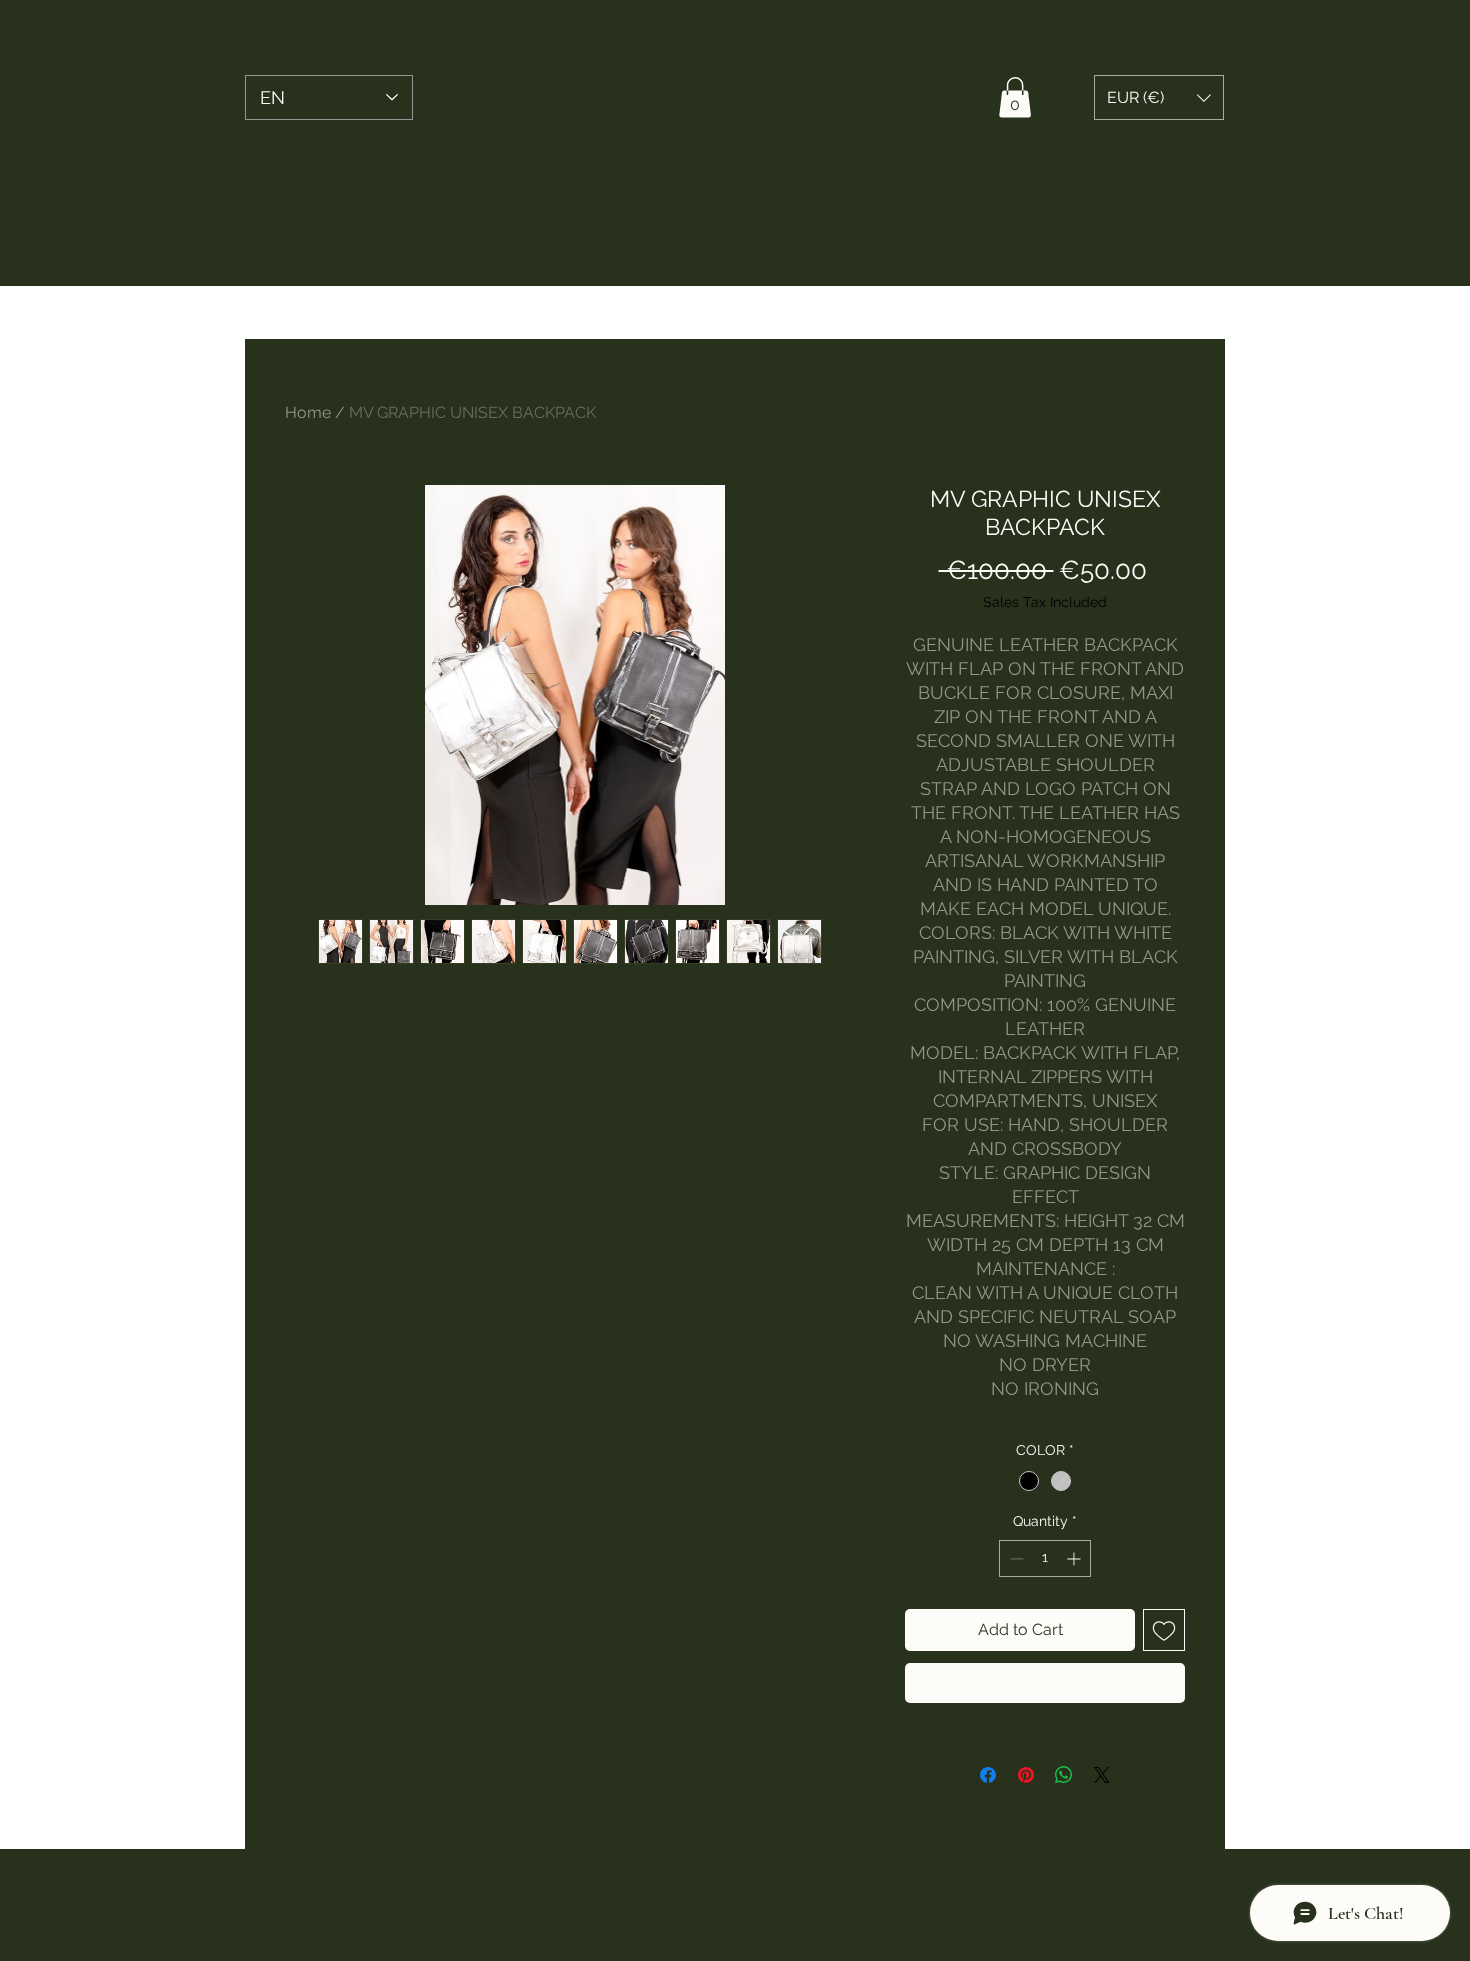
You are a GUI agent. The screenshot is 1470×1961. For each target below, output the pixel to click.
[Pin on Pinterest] (1026, 1775)
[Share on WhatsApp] (1064, 1775)
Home (308, 412)
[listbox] (1159, 97)
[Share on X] (1102, 1775)
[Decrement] (1014, 1558)
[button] (1015, 97)
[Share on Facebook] (988, 1775)
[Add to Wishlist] (1164, 1630)
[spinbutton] (1045, 1558)
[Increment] (1075, 1558)
